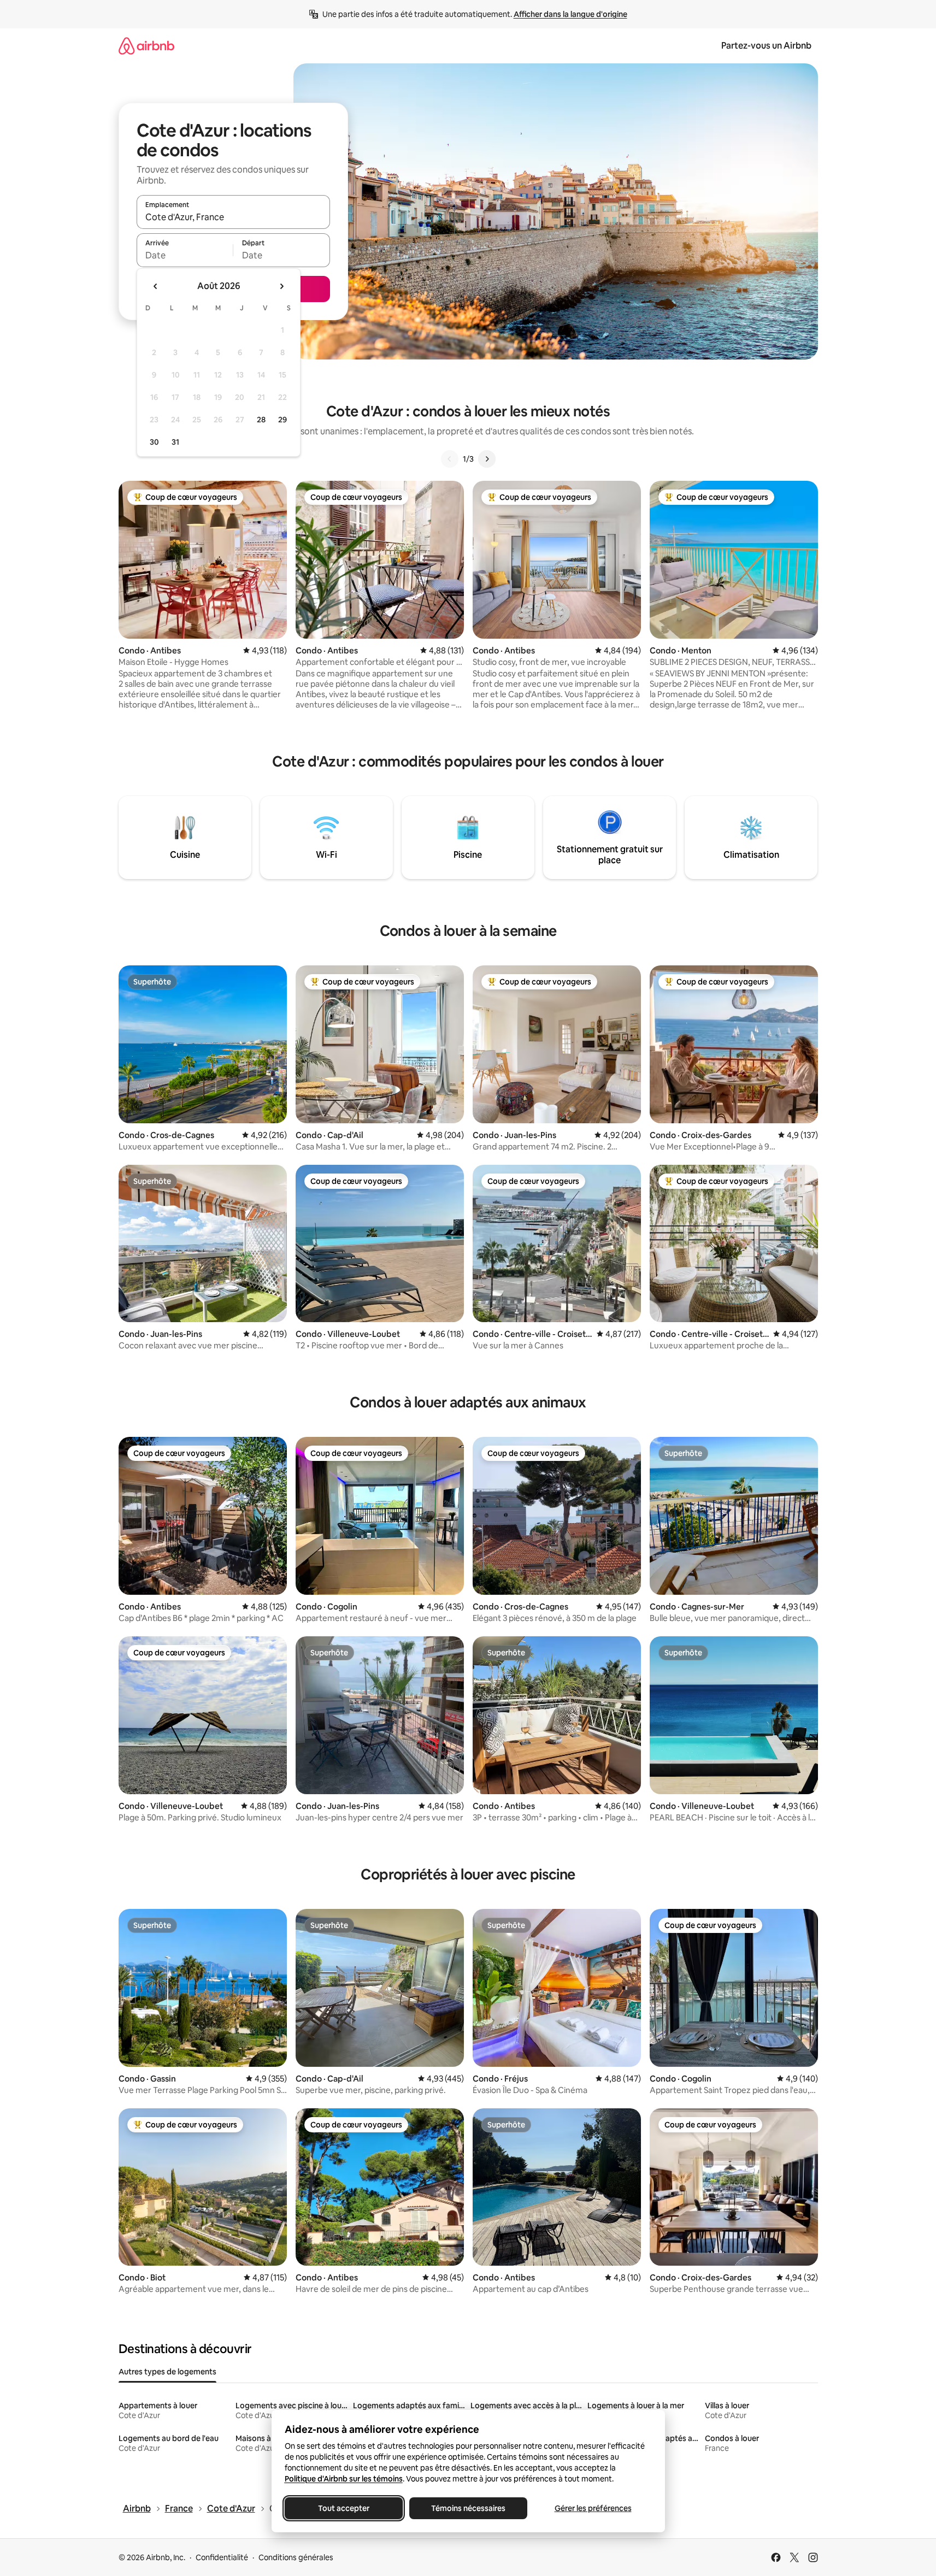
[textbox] (185, 255)
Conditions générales (296, 2557)
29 (282, 420)
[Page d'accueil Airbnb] (146, 46)
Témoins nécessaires (468, 2508)
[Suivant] (487, 459)
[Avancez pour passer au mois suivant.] (281, 286)
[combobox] (233, 217)
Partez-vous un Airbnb (766, 46)
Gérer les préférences (593, 2508)
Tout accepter (344, 2508)
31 (175, 442)
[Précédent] (450, 459)
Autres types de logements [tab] (167, 2372)
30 (154, 442)
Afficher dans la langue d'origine (570, 14)
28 (261, 420)
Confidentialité (222, 2557)
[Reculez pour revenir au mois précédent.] (156, 286)
